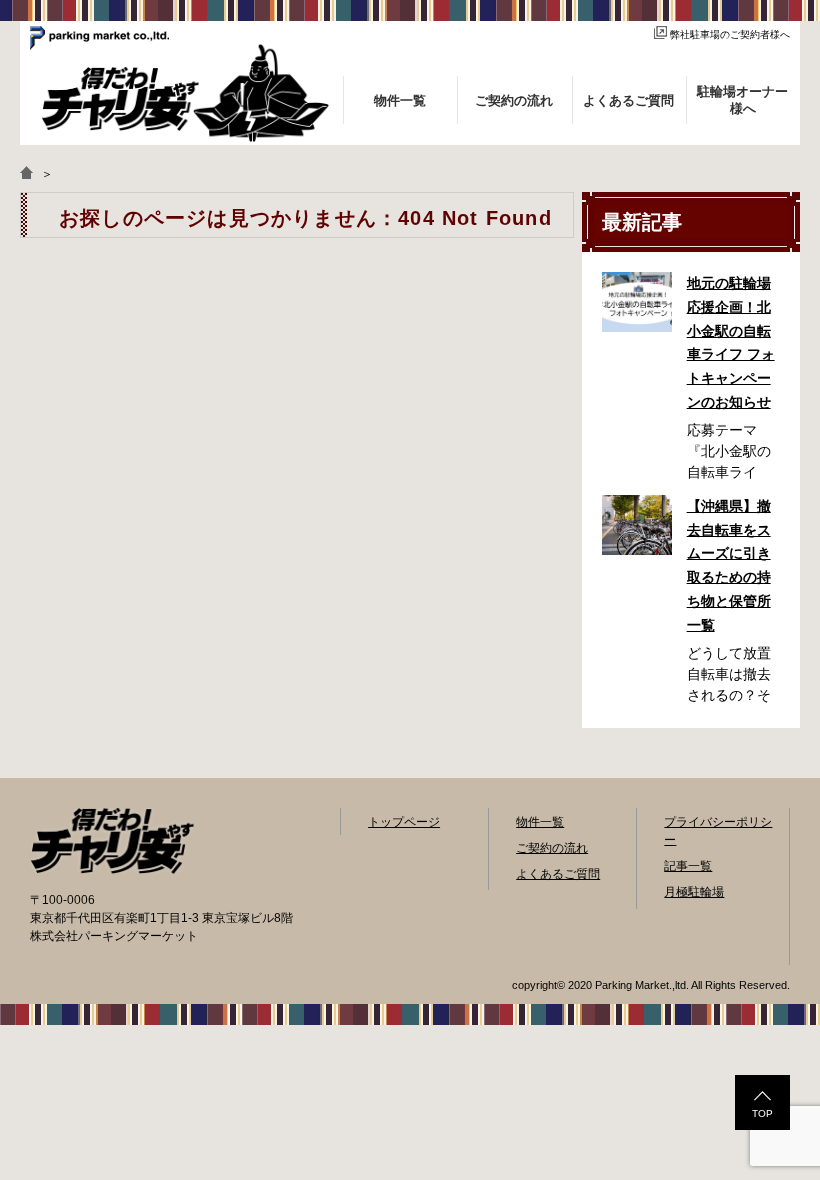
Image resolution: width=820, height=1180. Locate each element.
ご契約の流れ (552, 848)
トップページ (404, 822)
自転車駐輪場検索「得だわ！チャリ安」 (112, 841)
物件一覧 (540, 822)
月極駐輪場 (694, 892)
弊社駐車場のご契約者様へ (730, 34)
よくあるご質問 (558, 874)
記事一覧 (688, 866)
